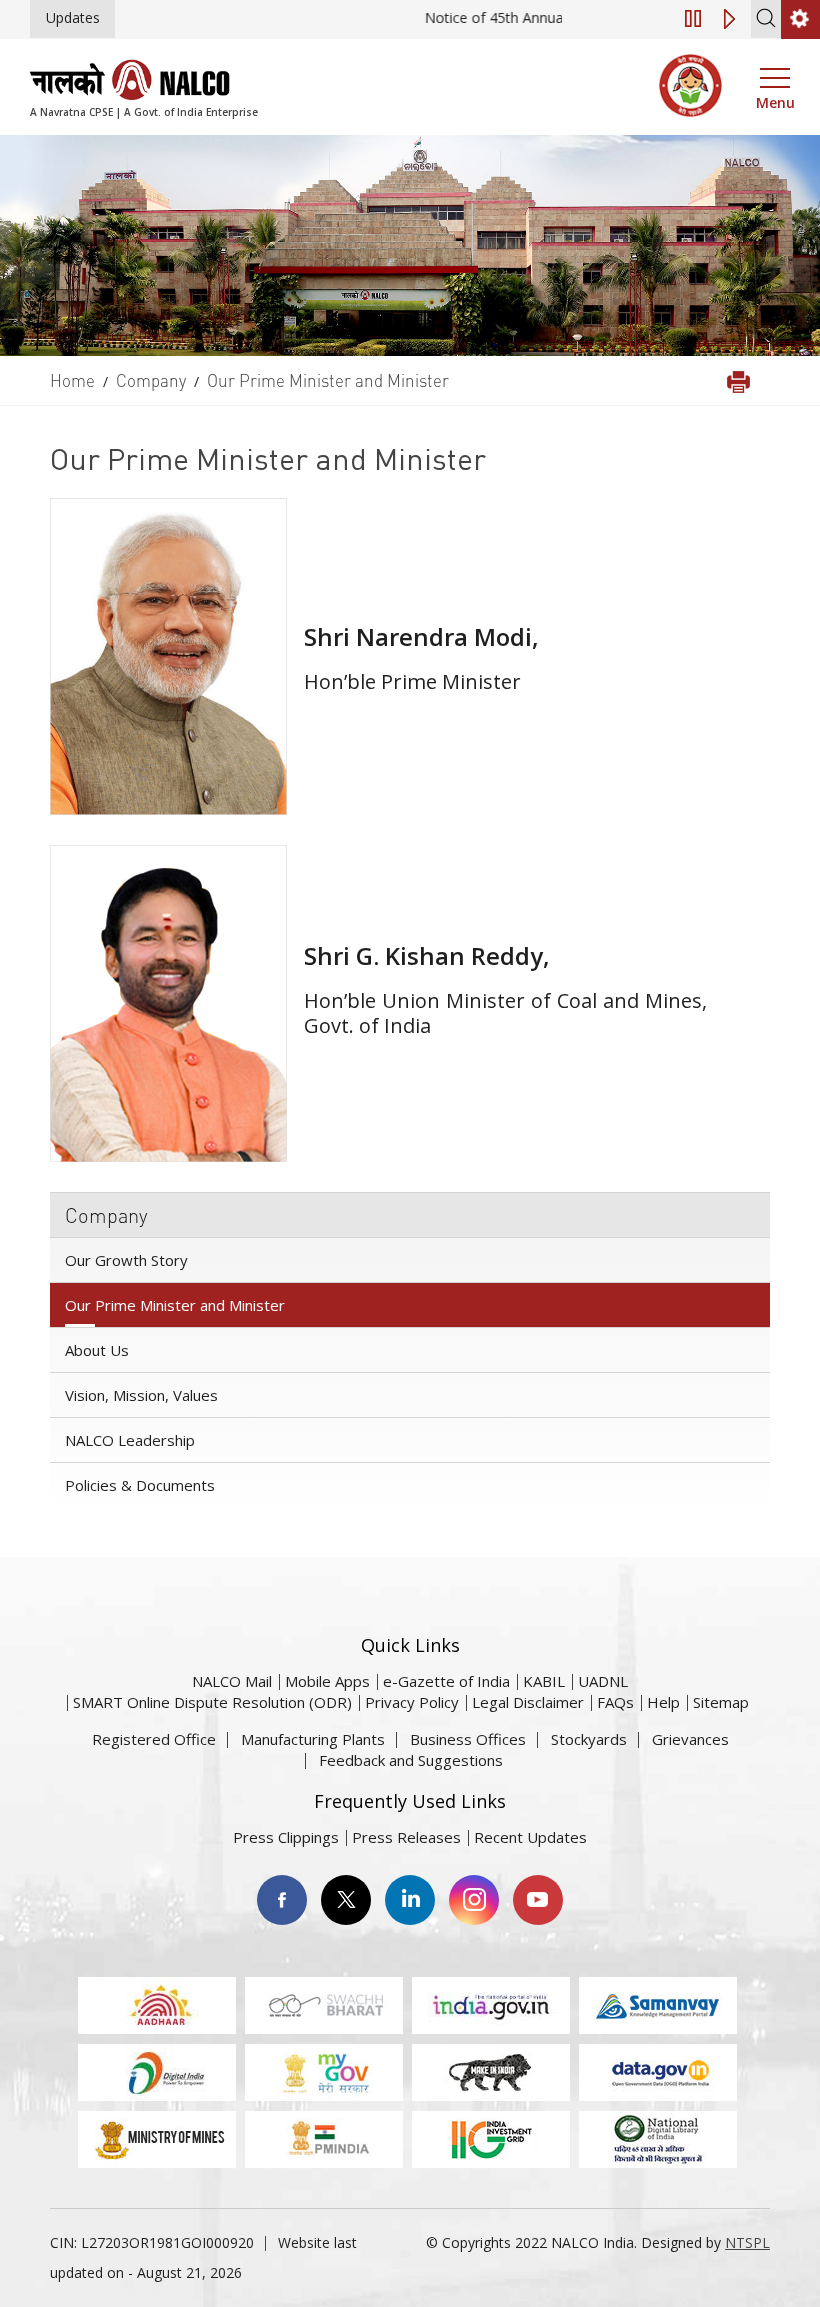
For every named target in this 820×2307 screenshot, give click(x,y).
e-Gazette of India (446, 1681)
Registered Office (154, 1739)
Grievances (690, 1739)
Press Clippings (286, 1837)
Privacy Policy (412, 1702)
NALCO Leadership (130, 1440)
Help (663, 1702)
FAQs (615, 1702)
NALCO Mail (232, 1681)
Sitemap (721, 1702)
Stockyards (589, 1739)
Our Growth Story (126, 1260)
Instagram (474, 1900)
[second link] (800, 19)
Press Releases (406, 1837)
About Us (97, 1350)
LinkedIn (410, 1900)
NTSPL (747, 2242)
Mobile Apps (327, 1681)
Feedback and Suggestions (411, 1760)
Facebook (282, 1900)
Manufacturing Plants (313, 1739)
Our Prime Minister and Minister (175, 1305)
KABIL (544, 1681)
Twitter (346, 1900)
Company (106, 1215)
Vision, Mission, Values (141, 1395)
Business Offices (468, 1739)
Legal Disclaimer (528, 1702)
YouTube (538, 1900)
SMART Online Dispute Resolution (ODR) (212, 1702)
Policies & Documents (140, 1485)
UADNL (603, 1681)
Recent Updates (530, 1837)
